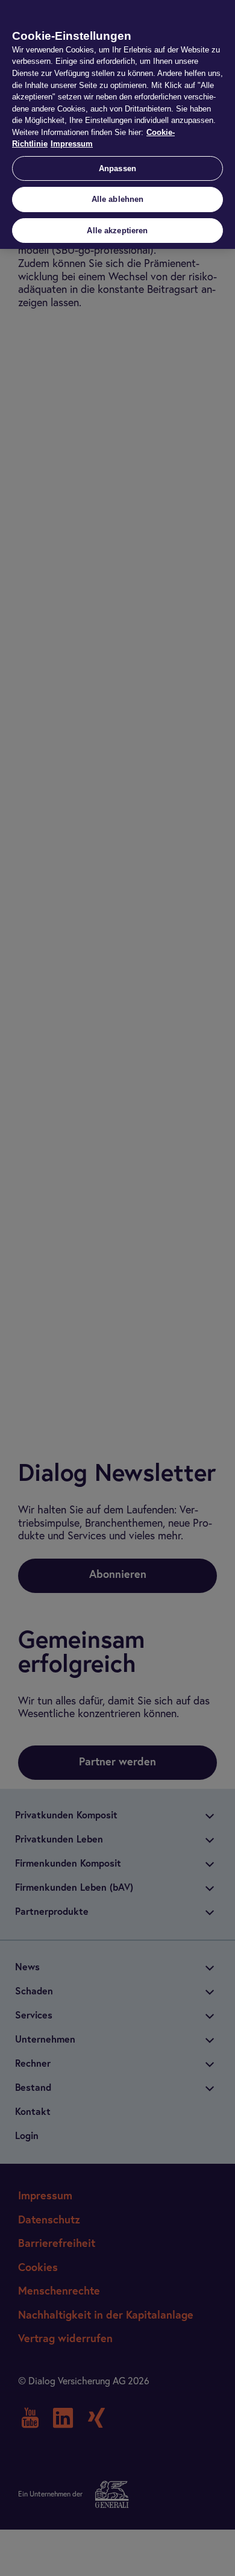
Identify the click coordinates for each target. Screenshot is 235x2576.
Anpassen (117, 168)
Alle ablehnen (118, 199)
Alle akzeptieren (117, 231)
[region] (117, 124)
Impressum (72, 144)
